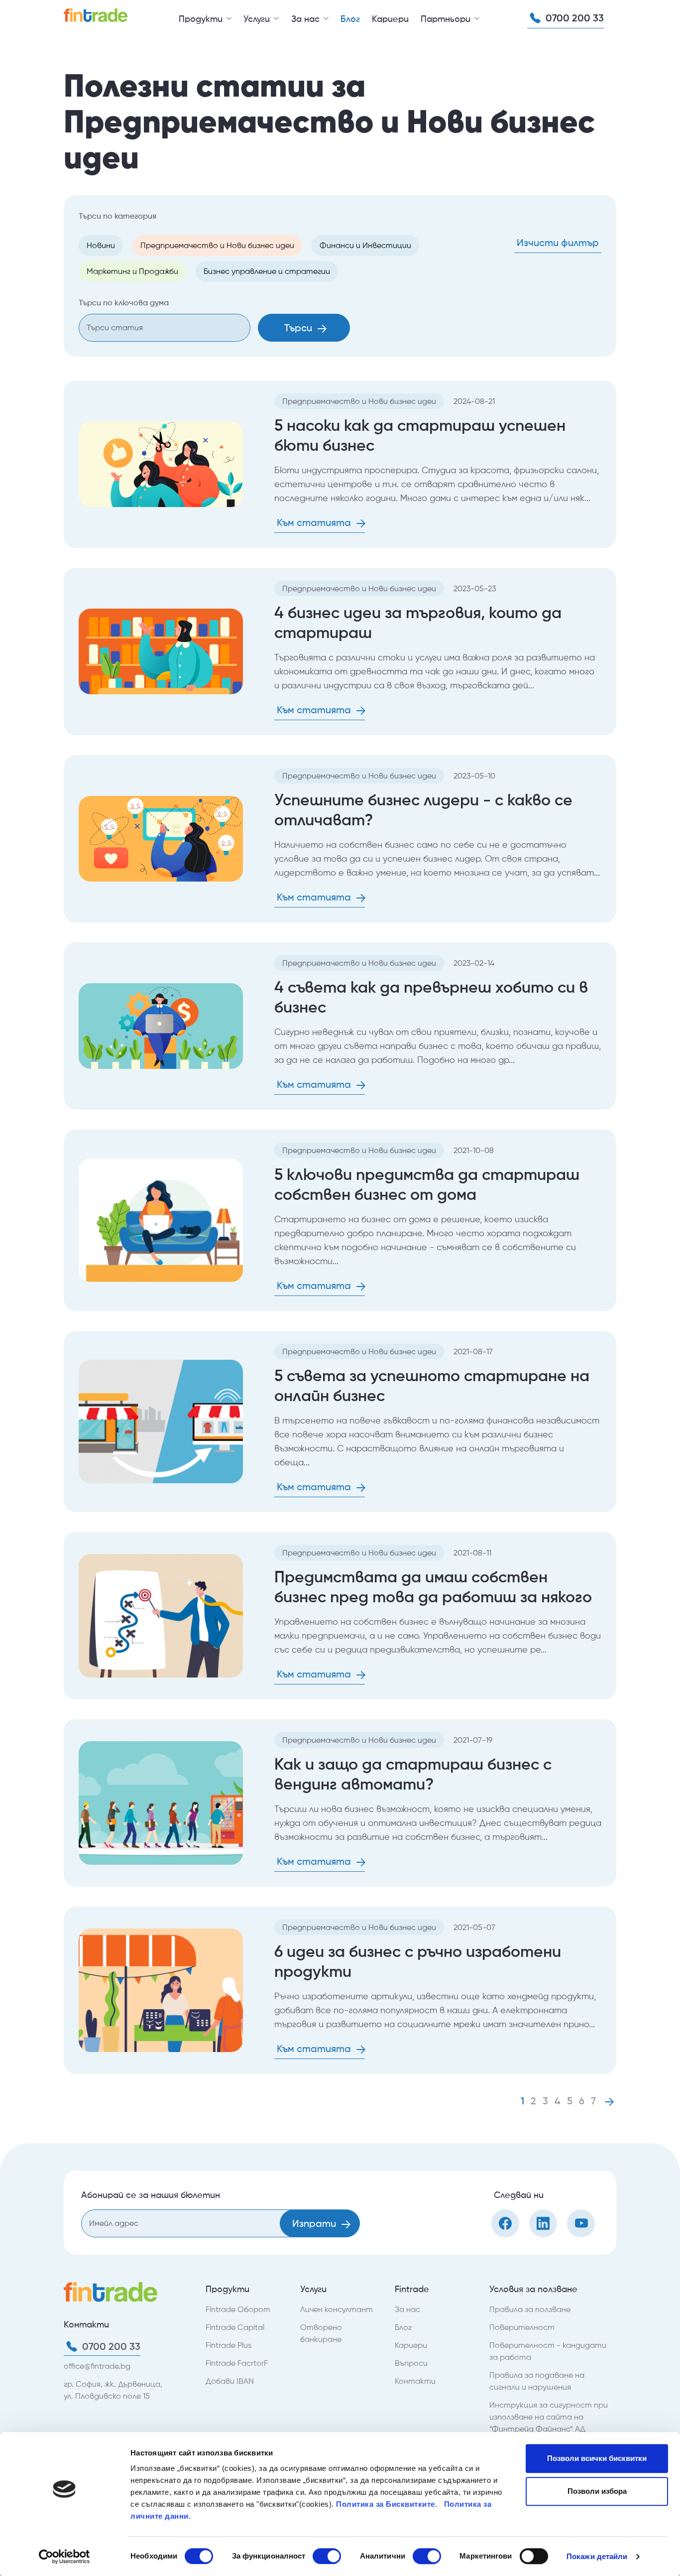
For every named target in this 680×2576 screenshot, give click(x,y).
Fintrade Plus (228, 2345)
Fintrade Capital (235, 2327)
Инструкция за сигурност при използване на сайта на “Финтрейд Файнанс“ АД (549, 2417)
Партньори (447, 19)
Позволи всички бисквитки (597, 2458)
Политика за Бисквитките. (388, 2504)
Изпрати (315, 2223)
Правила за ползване (530, 2309)
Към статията (315, 522)
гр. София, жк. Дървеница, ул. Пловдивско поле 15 (113, 2390)
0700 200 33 (573, 18)
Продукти (202, 19)
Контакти (415, 2381)
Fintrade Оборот (238, 2309)
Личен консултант (337, 2309)
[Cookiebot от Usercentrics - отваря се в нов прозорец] (64, 2557)
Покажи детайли (597, 2556)
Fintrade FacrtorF (237, 2363)
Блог (350, 19)
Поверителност (522, 2327)
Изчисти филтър (558, 243)
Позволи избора (597, 2491)
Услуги (258, 19)
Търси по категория (117, 216)
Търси (299, 328)
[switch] (327, 2556)
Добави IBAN (230, 2381)
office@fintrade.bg (97, 2366)
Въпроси (411, 2363)
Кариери (390, 19)
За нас (307, 19)
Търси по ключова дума (124, 303)
